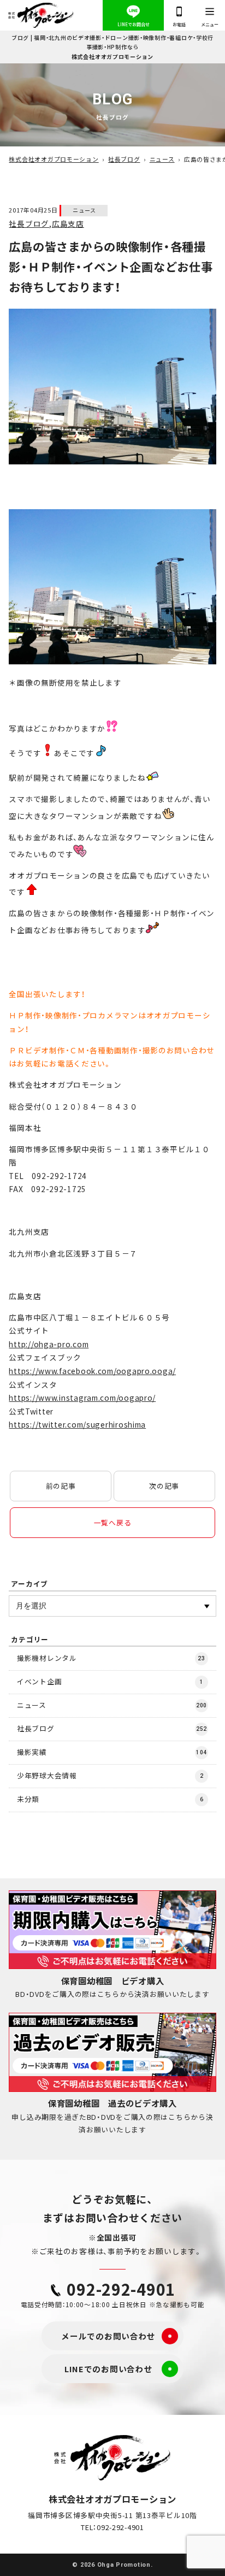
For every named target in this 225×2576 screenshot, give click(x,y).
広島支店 (68, 223)
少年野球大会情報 (110, 1775)
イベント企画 (110, 1681)
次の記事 (164, 1486)
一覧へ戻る (113, 1522)
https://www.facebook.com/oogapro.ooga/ (92, 1371)
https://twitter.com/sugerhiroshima (77, 1424)
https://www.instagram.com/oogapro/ (82, 1398)
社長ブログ (29, 223)
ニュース (84, 210)
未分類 (110, 1799)
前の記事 (61, 1486)
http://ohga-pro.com (49, 1344)
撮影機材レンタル (111, 1658)
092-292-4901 (121, 2289)
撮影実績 (112, 1752)
